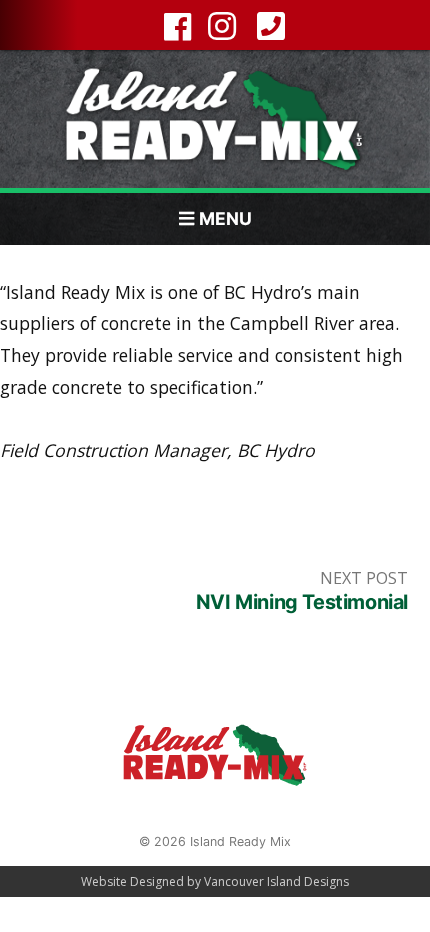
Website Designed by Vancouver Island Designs (215, 881)
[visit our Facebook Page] (171, 32)
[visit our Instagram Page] (220, 28)
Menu (225, 218)
